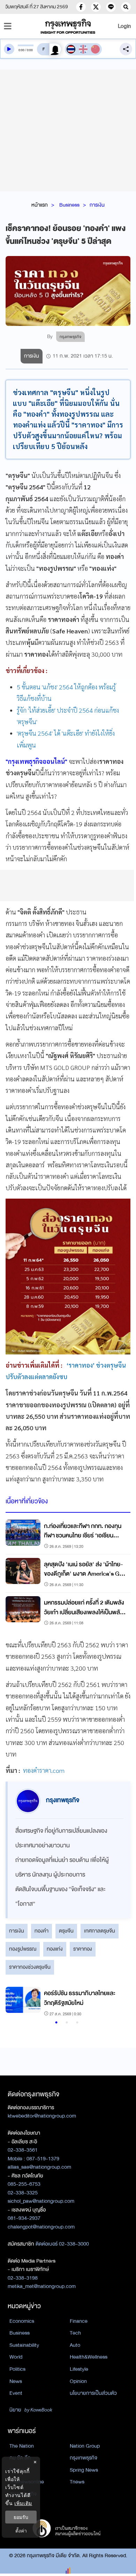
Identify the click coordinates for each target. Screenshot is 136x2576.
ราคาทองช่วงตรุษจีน (30, 1967)
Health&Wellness (89, 2357)
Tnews (77, 2482)
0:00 (21, 50)
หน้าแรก (40, 205)
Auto (75, 2345)
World (16, 2357)
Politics (17, 2369)
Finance (79, 2321)
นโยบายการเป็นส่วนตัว (93, 2393)
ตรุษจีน (66, 1931)
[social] (81, 7)
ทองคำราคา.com (44, 1770)
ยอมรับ (21, 2517)
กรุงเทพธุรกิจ (84, 2458)
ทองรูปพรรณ (23, 1949)
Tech (75, 2333)
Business (69, 205)
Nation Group (85, 2446)
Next (118, 2002)
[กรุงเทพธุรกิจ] (68, 26)
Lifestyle (79, 2369)
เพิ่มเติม (23, 2503)
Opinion (78, 2381)
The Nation (22, 2446)
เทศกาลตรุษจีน (100, 1931)
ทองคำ (41, 1931)
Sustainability (24, 2345)
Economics (22, 2321)
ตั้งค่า (21, 2531)
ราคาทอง (83, 1949)
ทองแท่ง (55, 1949)
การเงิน (97, 205)
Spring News (84, 2470)
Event (16, 2393)
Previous (14, 2002)
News (16, 2381)
